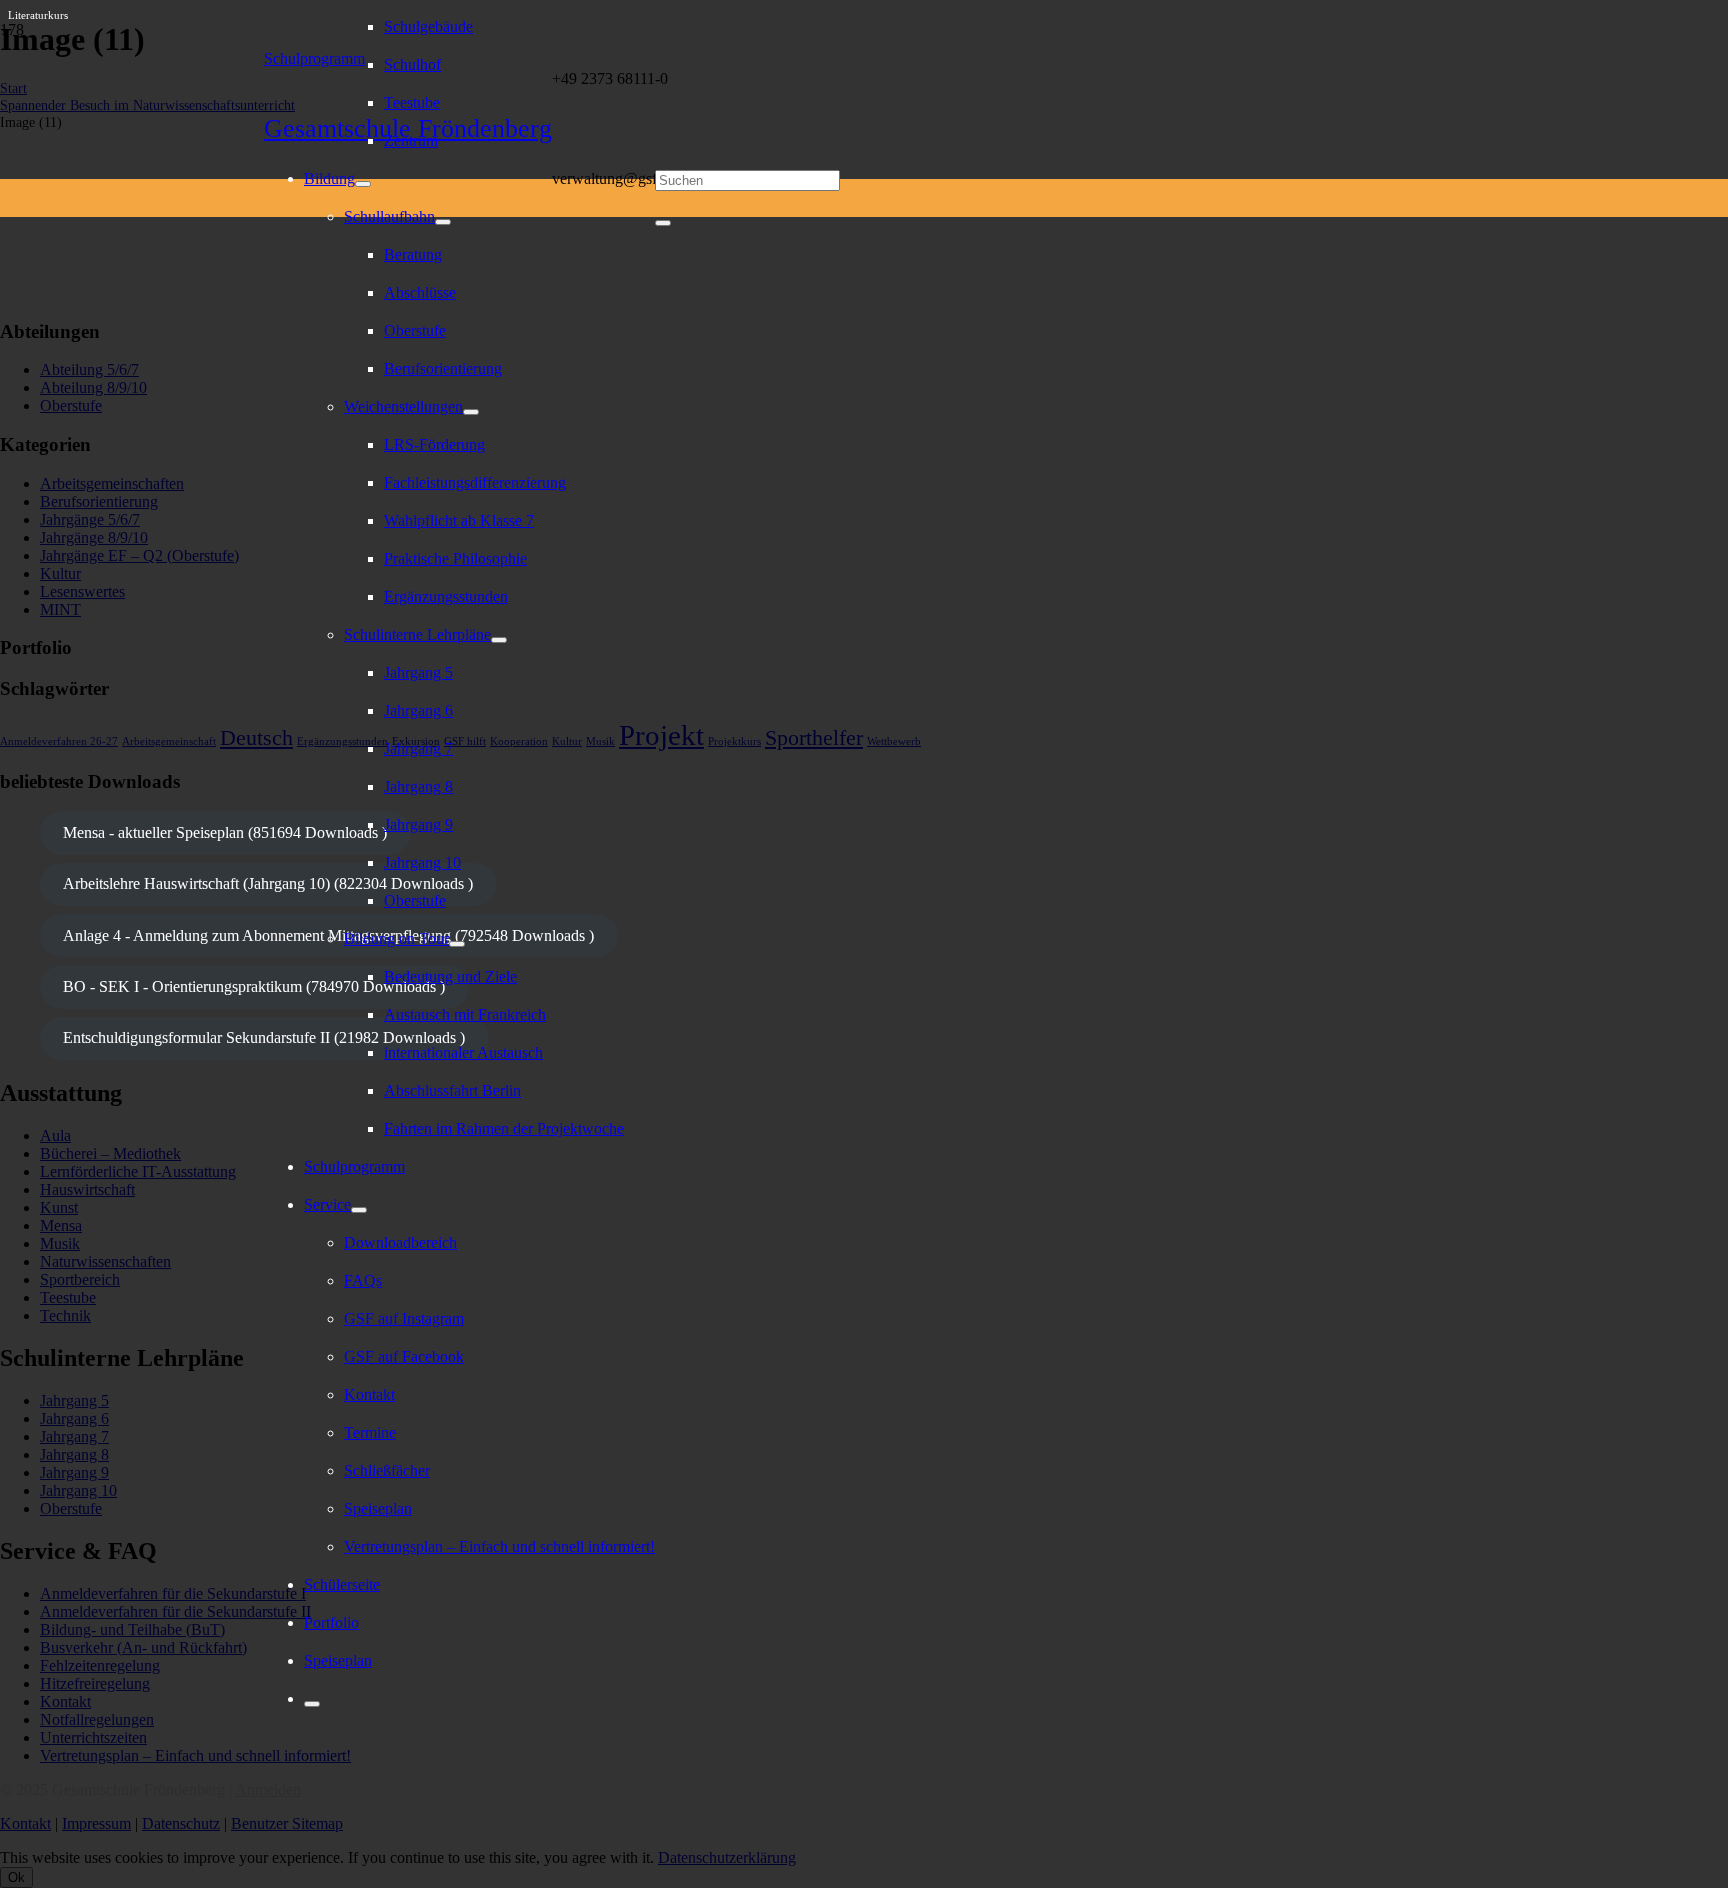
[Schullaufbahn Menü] (443, 222)
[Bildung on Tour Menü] (457, 944)
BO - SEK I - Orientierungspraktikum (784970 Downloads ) (254, 986)
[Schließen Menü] (312, 1704)
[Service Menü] (359, 1210)
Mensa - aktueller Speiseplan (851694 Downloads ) (225, 832)
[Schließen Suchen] (663, 223)
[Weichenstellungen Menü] (471, 412)
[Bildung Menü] (363, 184)
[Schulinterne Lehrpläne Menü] (499, 640)
